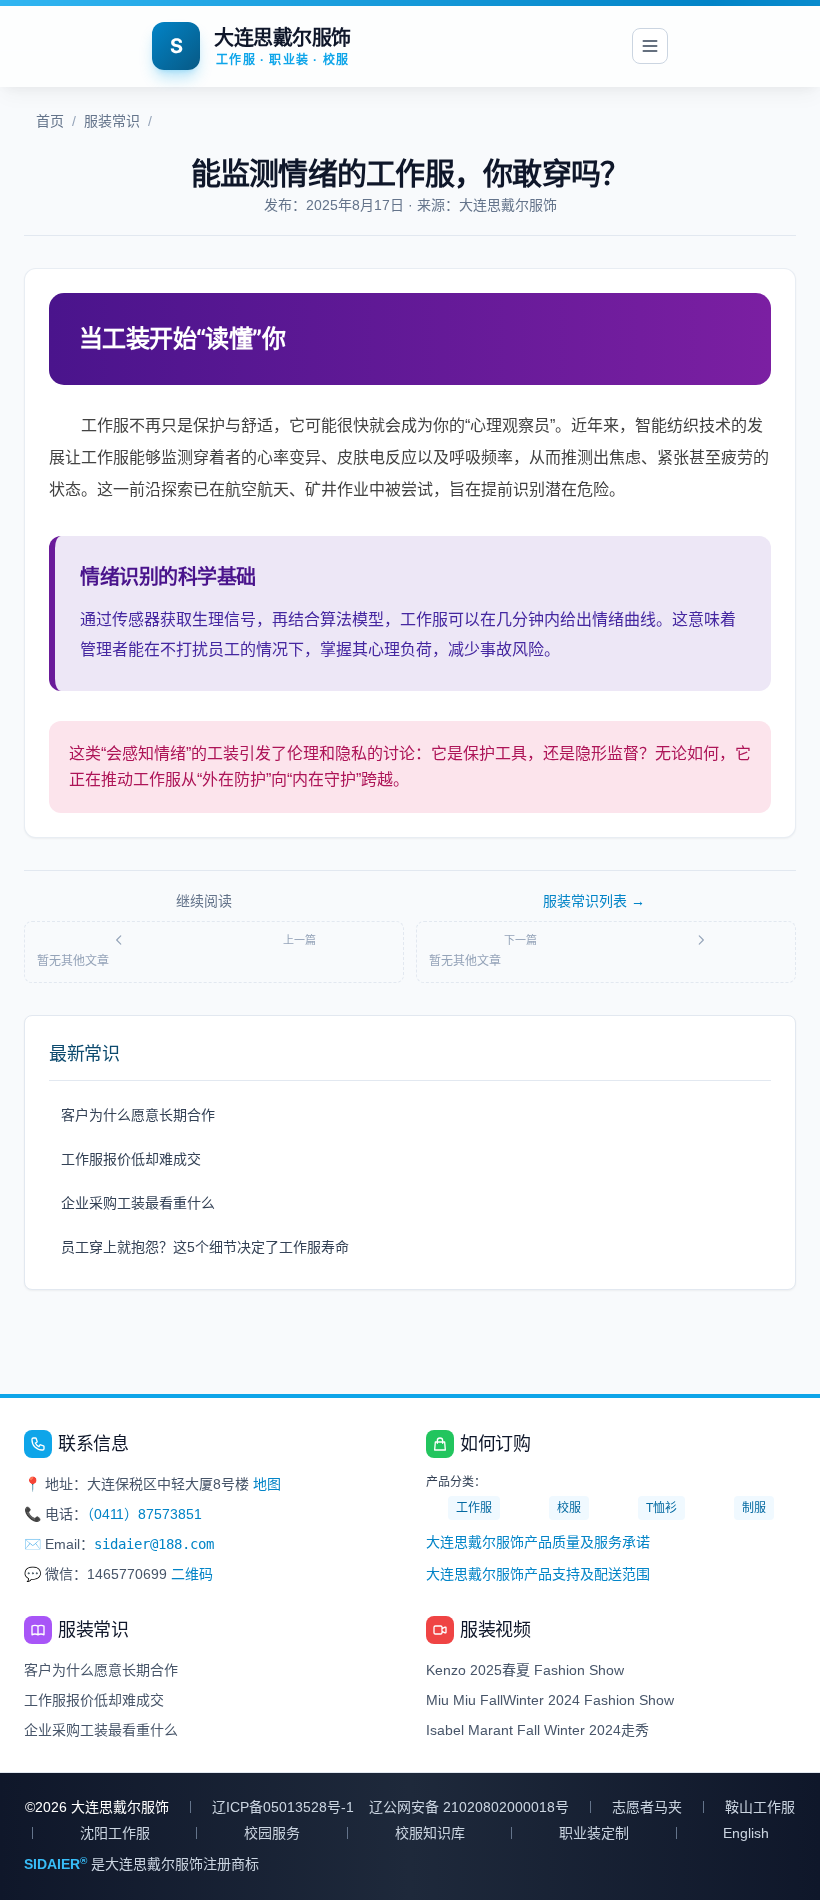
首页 (50, 121)
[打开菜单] (650, 46)
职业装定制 (594, 1833)
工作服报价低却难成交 (131, 1159)
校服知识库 (430, 1833)
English (746, 1833)
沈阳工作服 (115, 1833)
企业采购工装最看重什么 (138, 1203)
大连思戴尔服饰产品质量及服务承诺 (538, 1542)
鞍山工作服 (760, 1807)
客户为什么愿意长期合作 (138, 1115)
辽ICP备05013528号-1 (283, 1807)
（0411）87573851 (144, 1514)
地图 (267, 1484)
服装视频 (495, 1630)
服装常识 (112, 121)
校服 (569, 1508)
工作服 (474, 1508)
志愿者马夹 (647, 1807)
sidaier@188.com (154, 1544)
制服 (754, 1508)
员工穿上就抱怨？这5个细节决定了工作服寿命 (205, 1247)
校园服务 (272, 1833)
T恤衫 (661, 1508)
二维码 (192, 1574)
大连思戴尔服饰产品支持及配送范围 (538, 1574)
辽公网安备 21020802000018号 (469, 1807)
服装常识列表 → (594, 901)
